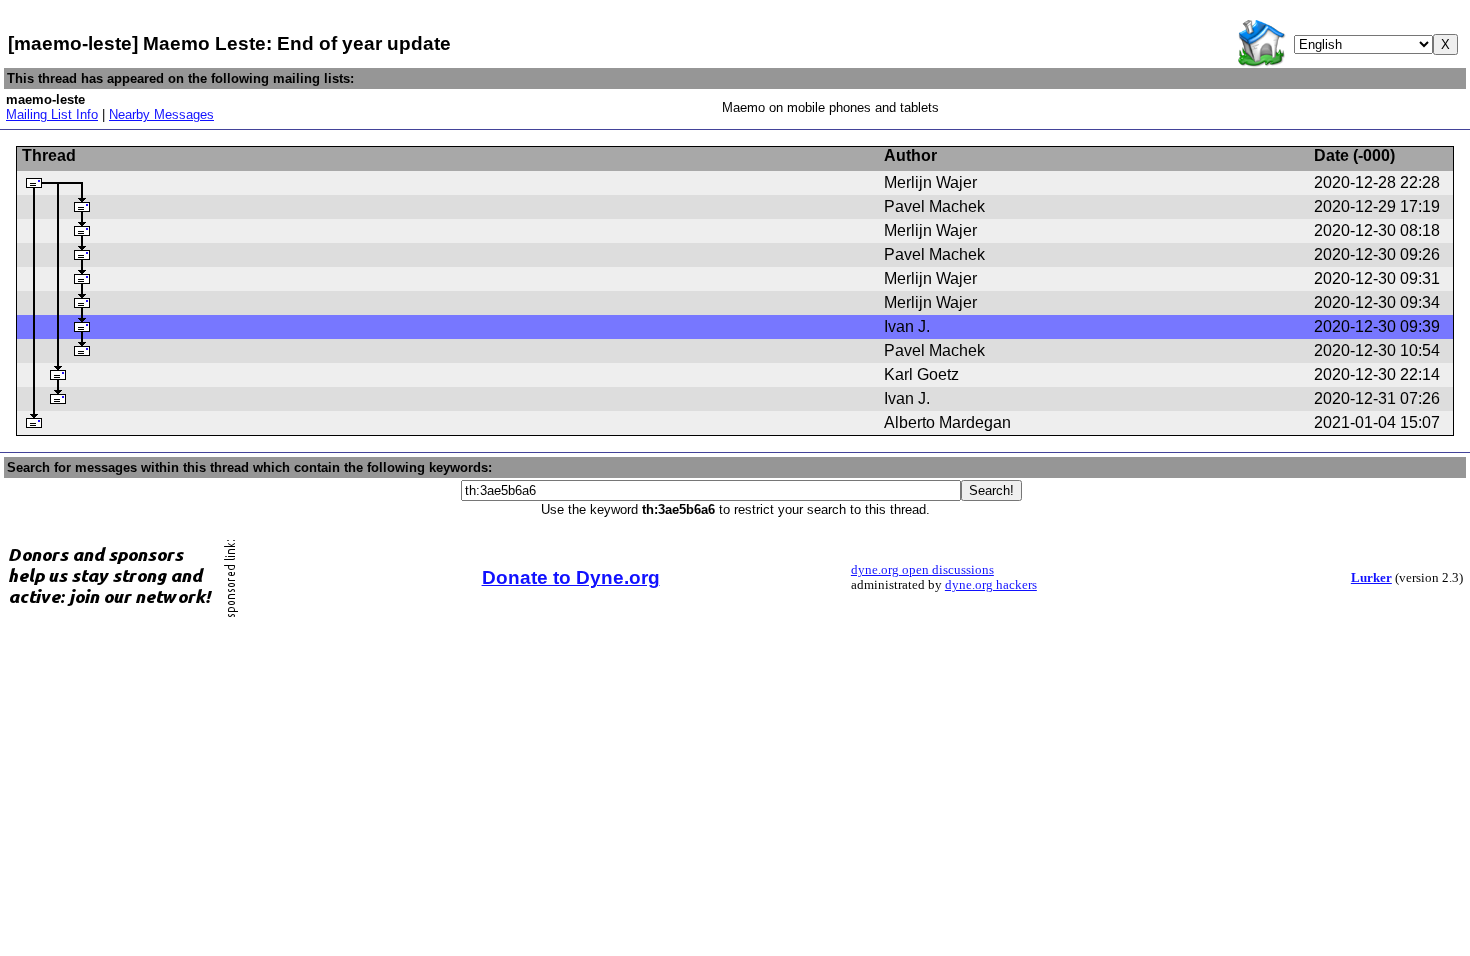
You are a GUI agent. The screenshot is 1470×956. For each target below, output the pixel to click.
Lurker (1371, 578)
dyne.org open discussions (922, 570)
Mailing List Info (52, 114)
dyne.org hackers (991, 585)
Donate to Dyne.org (571, 577)
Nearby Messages (161, 114)
